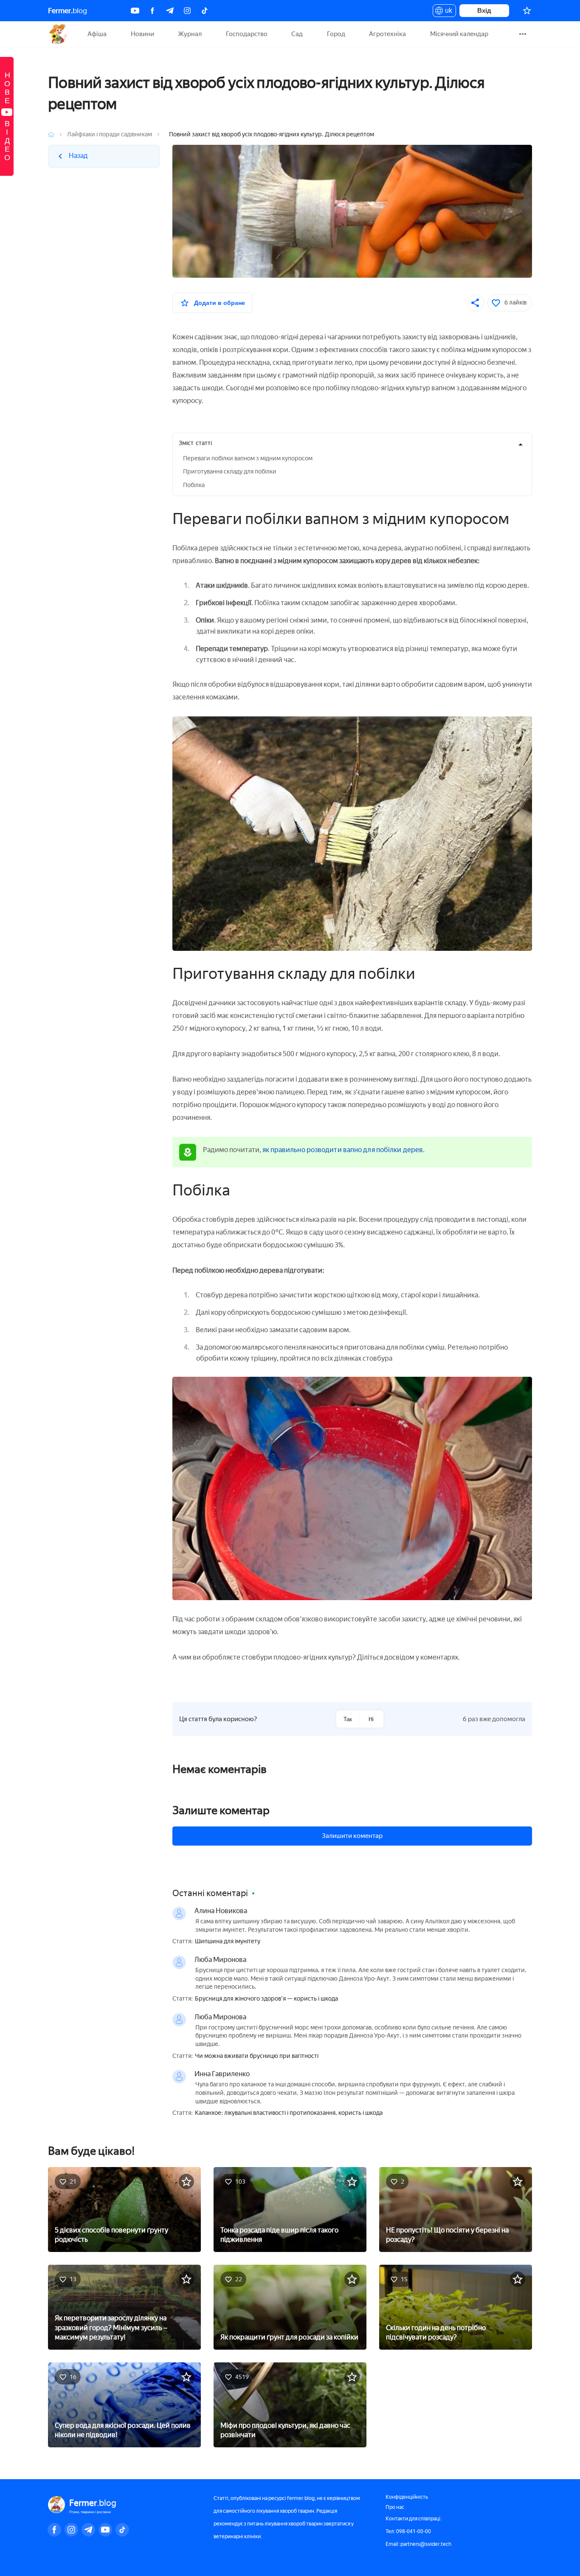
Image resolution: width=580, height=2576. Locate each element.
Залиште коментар (221, 1810)
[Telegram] (170, 11)
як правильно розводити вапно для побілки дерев (343, 1150)
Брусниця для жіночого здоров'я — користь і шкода (266, 1999)
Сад (297, 34)
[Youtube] (135, 11)
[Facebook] (152, 11)
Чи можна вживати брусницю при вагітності (257, 2056)
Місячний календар (459, 34)
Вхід (484, 10)
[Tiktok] (205, 11)
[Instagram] (187, 11)
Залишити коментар (352, 1836)
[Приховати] (521, 444)
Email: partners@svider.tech (418, 2544)
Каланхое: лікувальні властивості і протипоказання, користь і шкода (289, 2113)
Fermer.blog (58, 34)
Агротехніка (387, 34)
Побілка (194, 485)
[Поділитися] (476, 303)
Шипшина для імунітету (228, 1942)
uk (446, 12)
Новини (142, 34)
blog (68, 11)
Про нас (395, 2507)
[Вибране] (527, 11)
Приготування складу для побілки (230, 472)
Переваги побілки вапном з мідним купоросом (248, 458)
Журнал (190, 34)
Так (348, 1719)
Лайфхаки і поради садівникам (110, 134)
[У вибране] (186, 2181)
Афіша (97, 34)
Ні (371, 1719)
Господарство (247, 34)
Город (336, 34)
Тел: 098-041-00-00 (408, 2531)
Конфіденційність (407, 2497)
